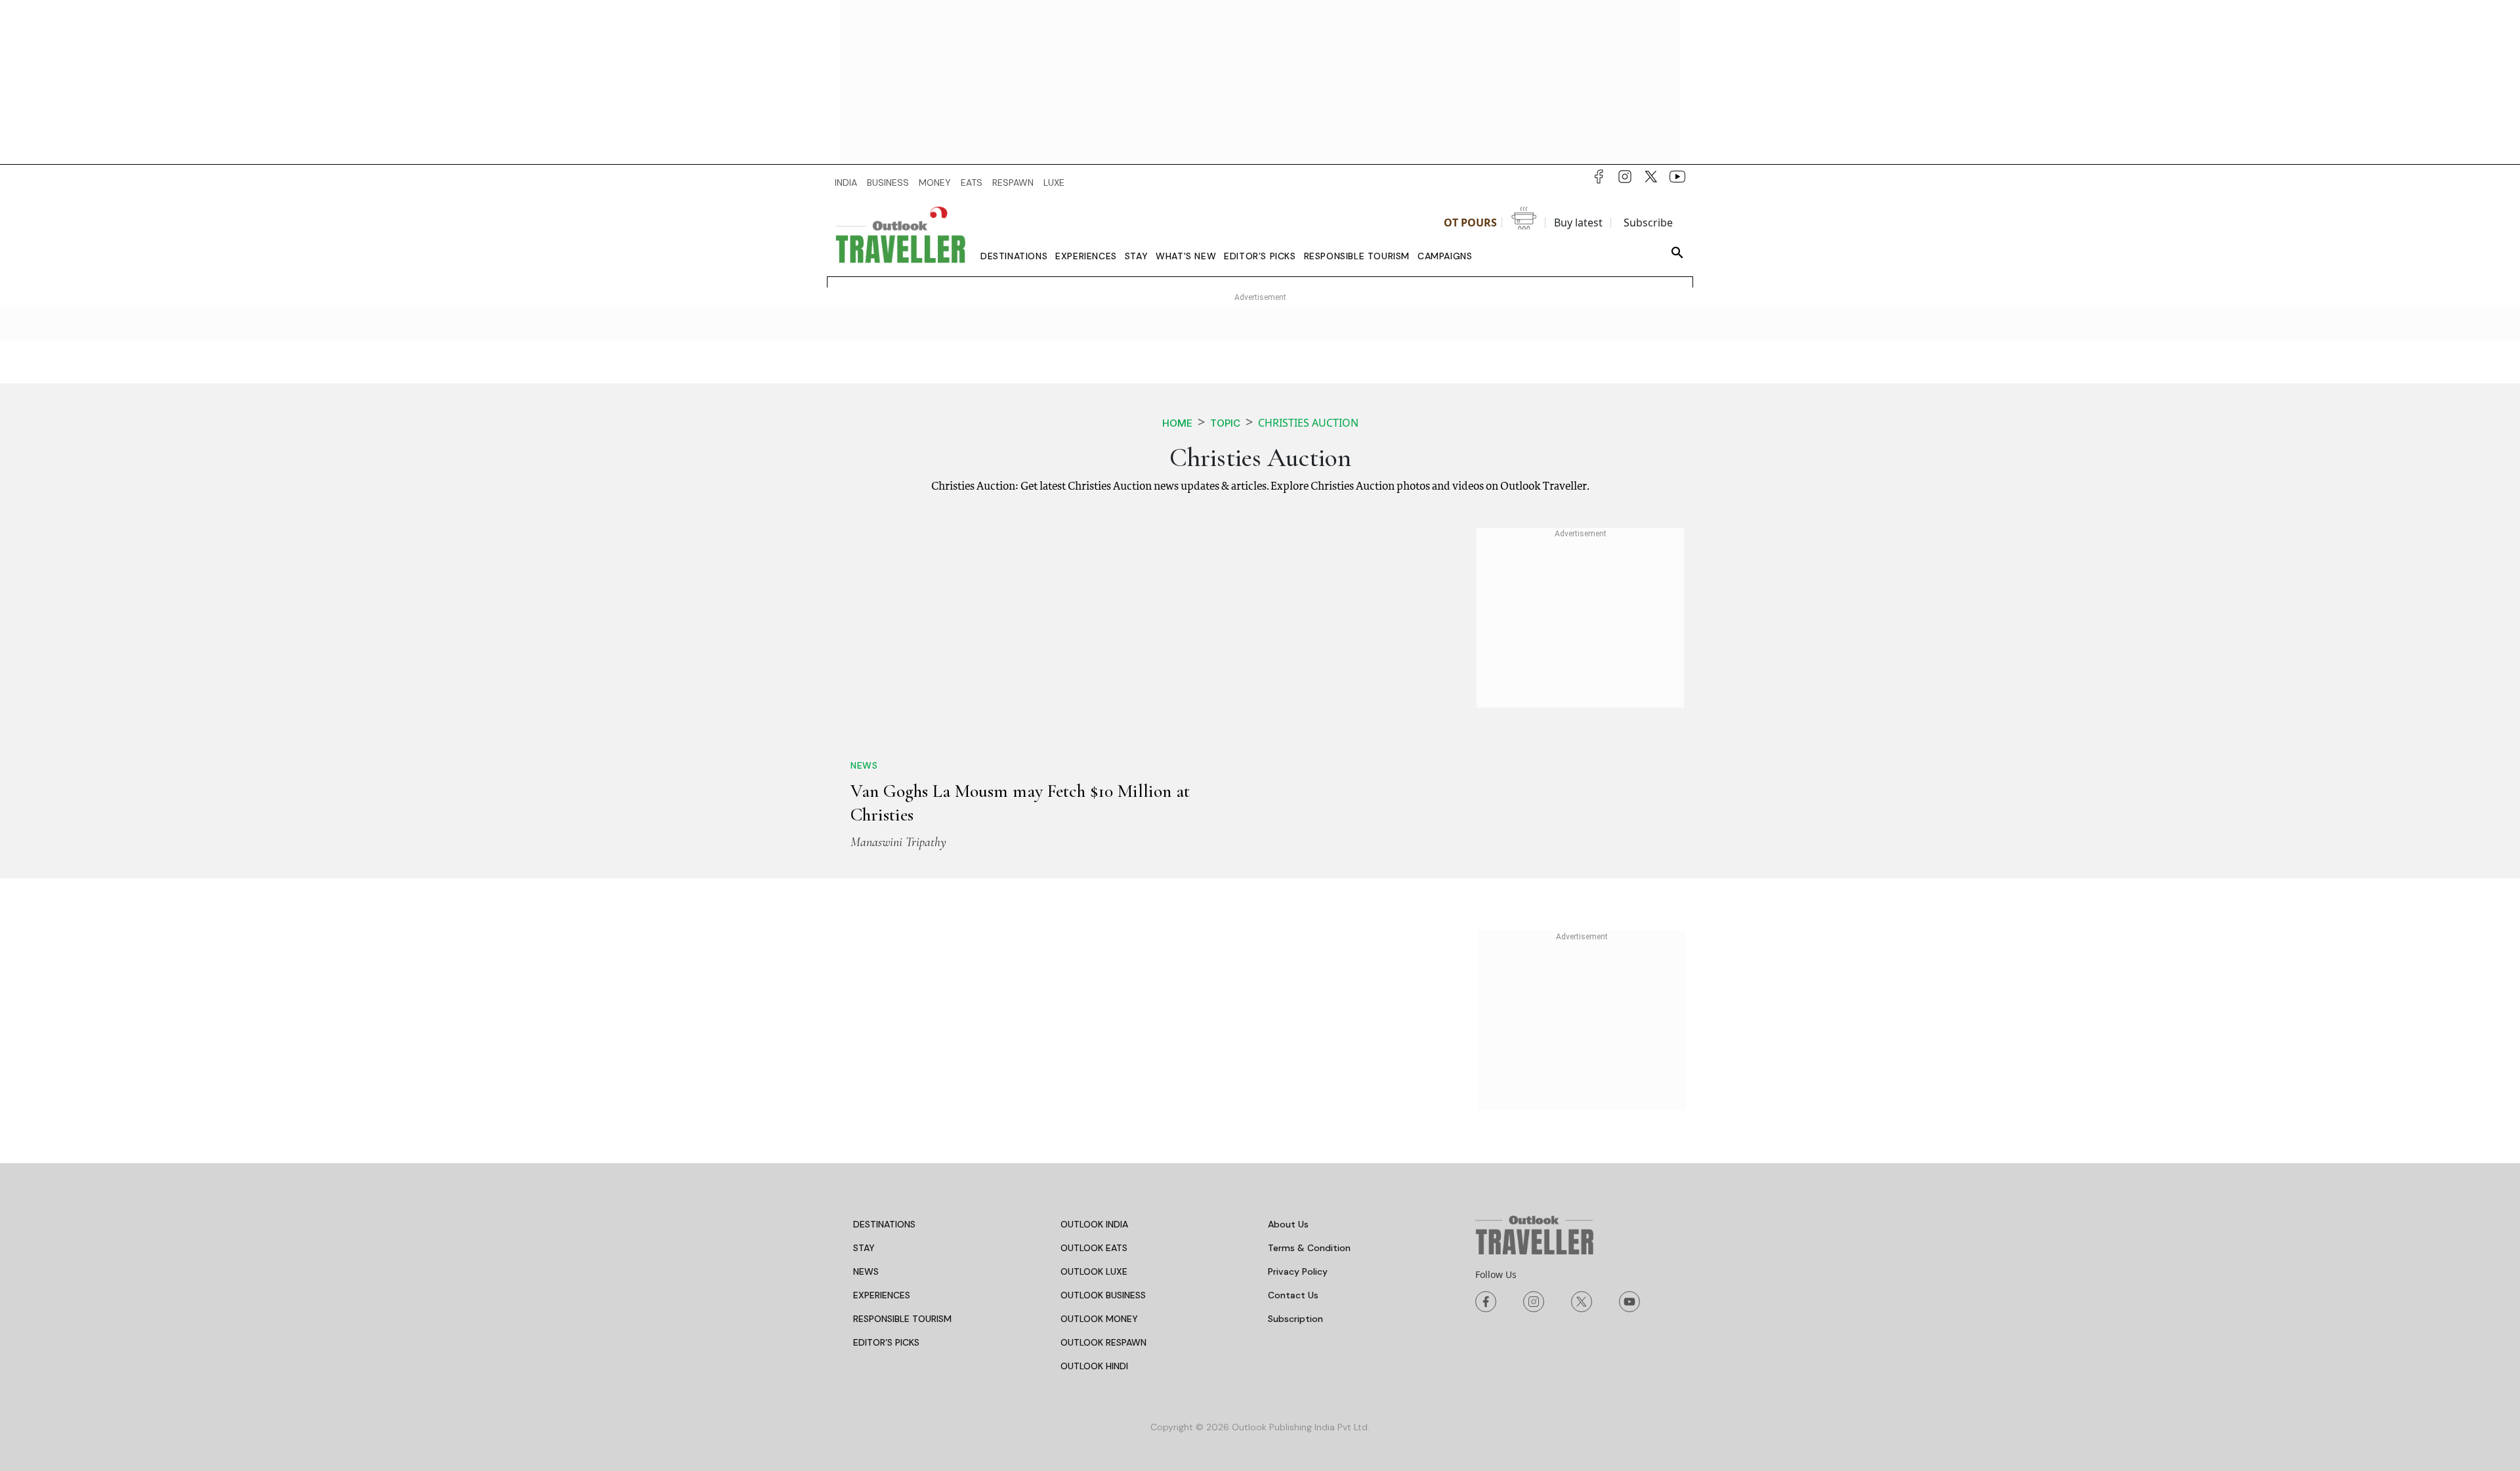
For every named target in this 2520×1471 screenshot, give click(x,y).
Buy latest (1578, 223)
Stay (1136, 256)
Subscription (1295, 1319)
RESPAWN (1013, 182)
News (864, 765)
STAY (864, 1248)
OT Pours (1470, 223)
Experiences (1086, 256)
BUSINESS (888, 182)
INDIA (846, 182)
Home (1177, 423)
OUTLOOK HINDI (1094, 1366)
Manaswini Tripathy (898, 842)
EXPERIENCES (882, 1295)
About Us (1288, 1224)
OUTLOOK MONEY (1099, 1319)
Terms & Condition (1309, 1248)
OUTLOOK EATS (1094, 1248)
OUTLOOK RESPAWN (1103, 1342)
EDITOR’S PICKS (886, 1342)
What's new (1186, 256)
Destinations (1014, 256)
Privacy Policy (1298, 1271)
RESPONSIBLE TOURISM (902, 1319)
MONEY (935, 182)
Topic (1225, 423)
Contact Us (1293, 1295)
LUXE (1054, 182)
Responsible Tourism (1357, 256)
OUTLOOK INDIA (1094, 1224)
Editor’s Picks (1260, 256)
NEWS (866, 1271)
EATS (972, 182)
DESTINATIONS (884, 1224)
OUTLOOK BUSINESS (1103, 1295)
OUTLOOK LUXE (1094, 1271)
